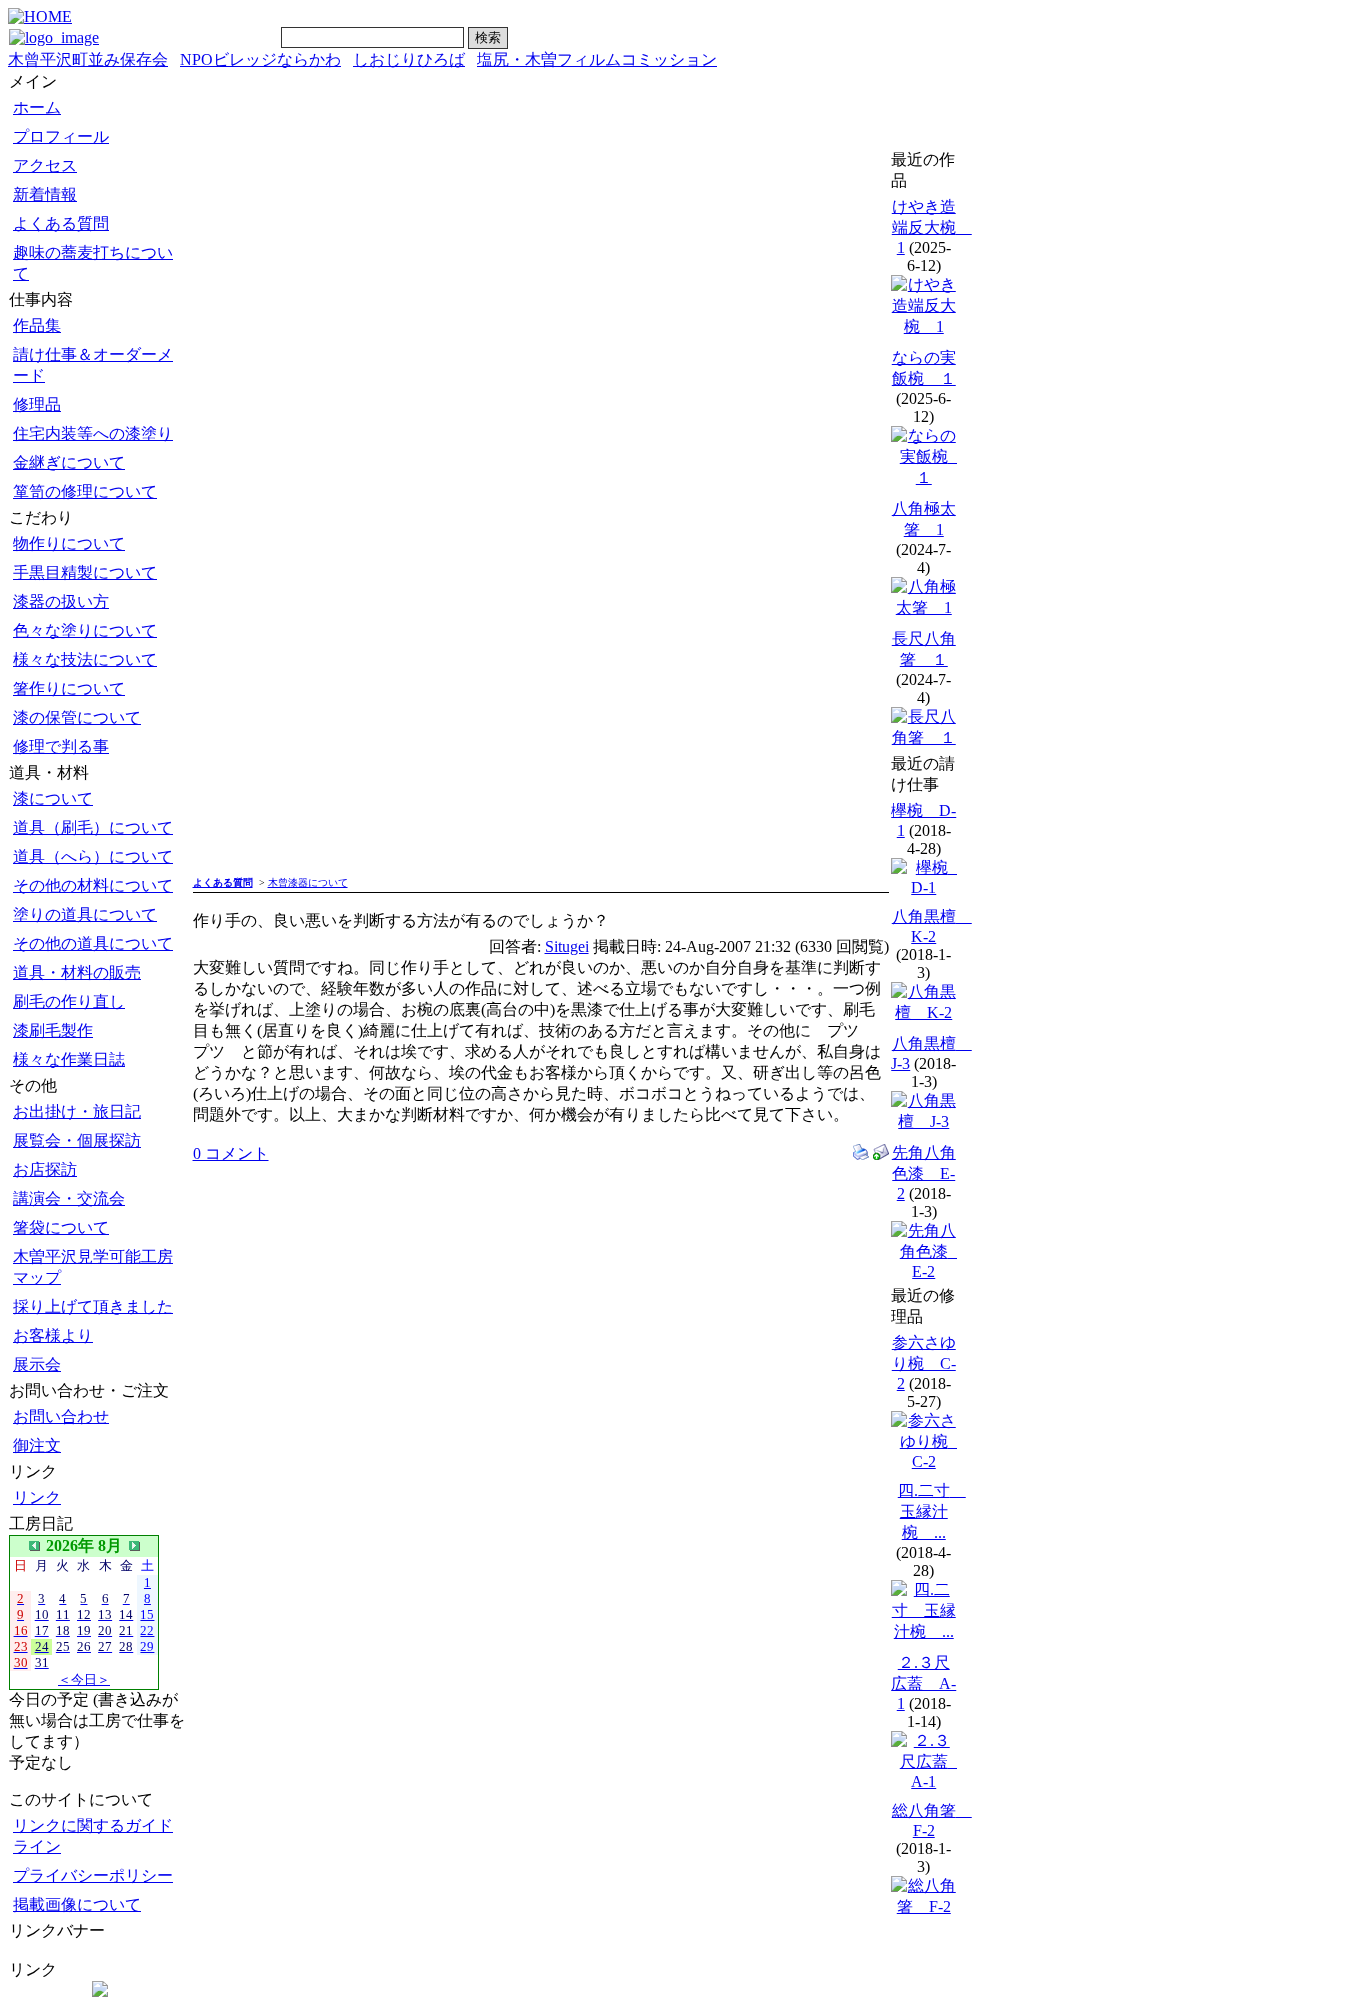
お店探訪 (45, 1169)
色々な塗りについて (85, 630)
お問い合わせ (61, 1416)
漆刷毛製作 (53, 1030)
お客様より (53, 1335)
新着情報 (45, 194)
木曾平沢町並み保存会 (88, 59)
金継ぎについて (69, 462)
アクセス (45, 165)
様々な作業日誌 (69, 1059)
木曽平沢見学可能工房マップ (93, 1267)
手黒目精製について (85, 572)
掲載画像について (77, 1904)
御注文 (37, 1445)
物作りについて (69, 543)
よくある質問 (61, 223)
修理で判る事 (61, 746)
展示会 (37, 1364)
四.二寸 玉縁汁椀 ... (932, 1511)
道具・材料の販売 (77, 972)
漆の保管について (77, 717)
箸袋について (61, 1227)
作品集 (37, 325)
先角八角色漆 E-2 (924, 1173)
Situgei (567, 946)
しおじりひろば (409, 59)
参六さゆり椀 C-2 (924, 1363)
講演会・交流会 (69, 1198)
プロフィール (61, 136)
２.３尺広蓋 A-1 (923, 1683)
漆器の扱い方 (61, 601)
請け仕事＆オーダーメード (93, 365)
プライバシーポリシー (93, 1875)
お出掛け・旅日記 (77, 1111)
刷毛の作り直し (69, 1001)
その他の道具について (93, 943)
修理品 (37, 404)
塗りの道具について (85, 914)
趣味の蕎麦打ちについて (93, 263)
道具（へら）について (93, 856)
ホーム (37, 107)
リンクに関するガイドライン (93, 1836)
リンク (37, 1497)
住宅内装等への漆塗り (93, 433)
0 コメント (231, 1153)
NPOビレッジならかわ (260, 59)
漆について (53, 798)
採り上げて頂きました (93, 1306)
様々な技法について (85, 659)
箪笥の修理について (85, 491)
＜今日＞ (84, 1679)
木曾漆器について (308, 882)
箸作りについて (69, 688)
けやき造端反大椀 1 (932, 227)
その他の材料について (93, 885)
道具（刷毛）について (93, 827)
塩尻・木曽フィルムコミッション (597, 59)
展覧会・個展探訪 (77, 1140)
